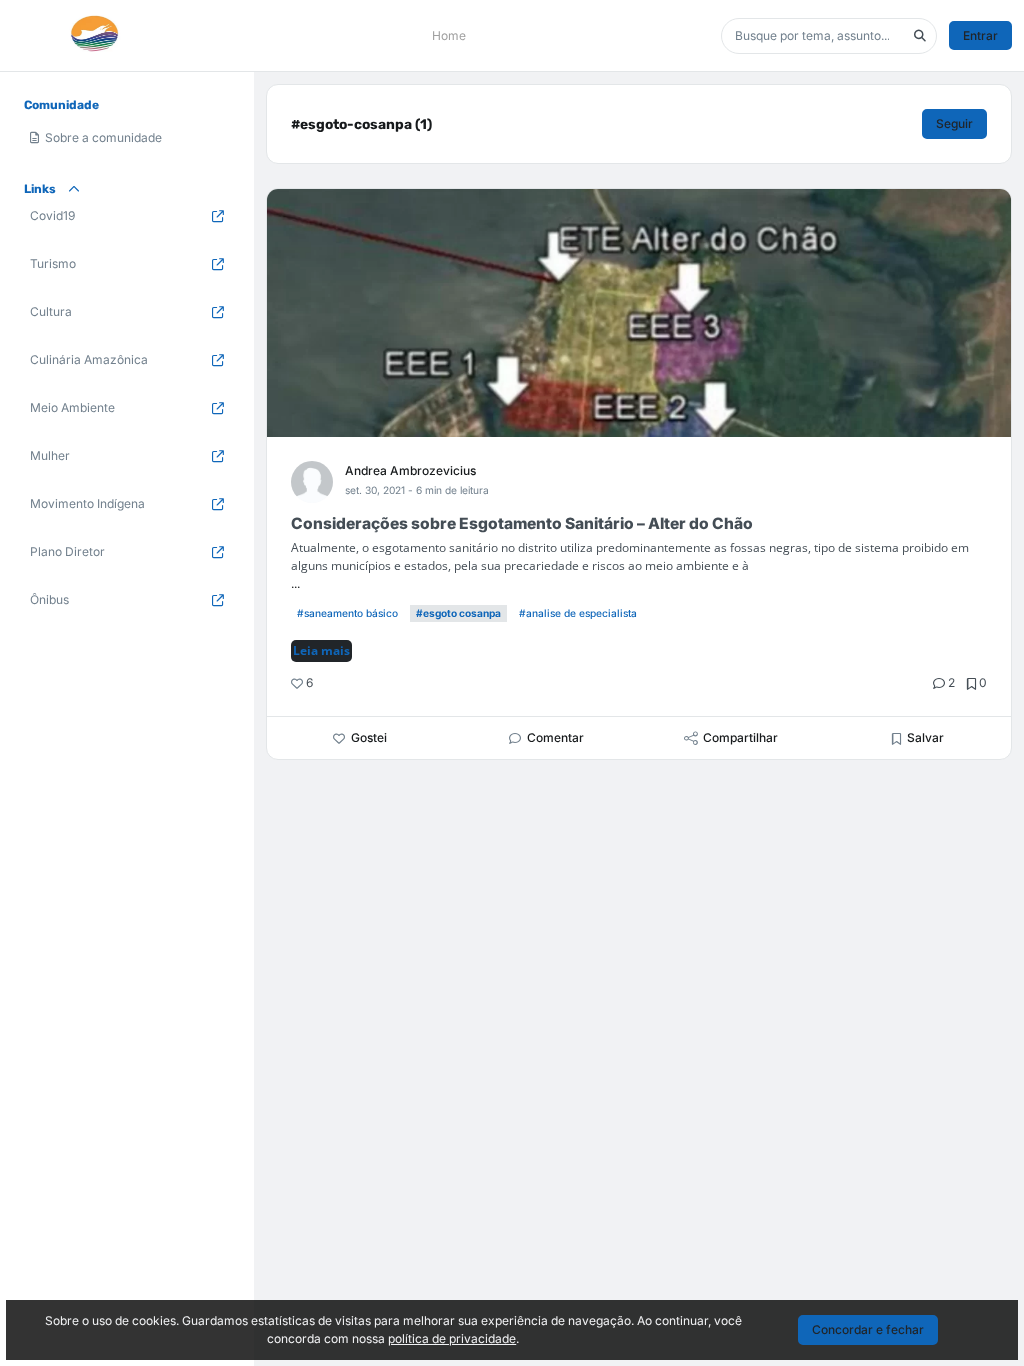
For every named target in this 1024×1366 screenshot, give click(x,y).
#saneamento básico (347, 613)
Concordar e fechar (868, 1329)
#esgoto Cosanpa (458, 613)
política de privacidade (452, 1338)
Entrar (980, 35)
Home (449, 35)
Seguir (954, 123)
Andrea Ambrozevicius (410, 470)
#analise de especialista (578, 613)
